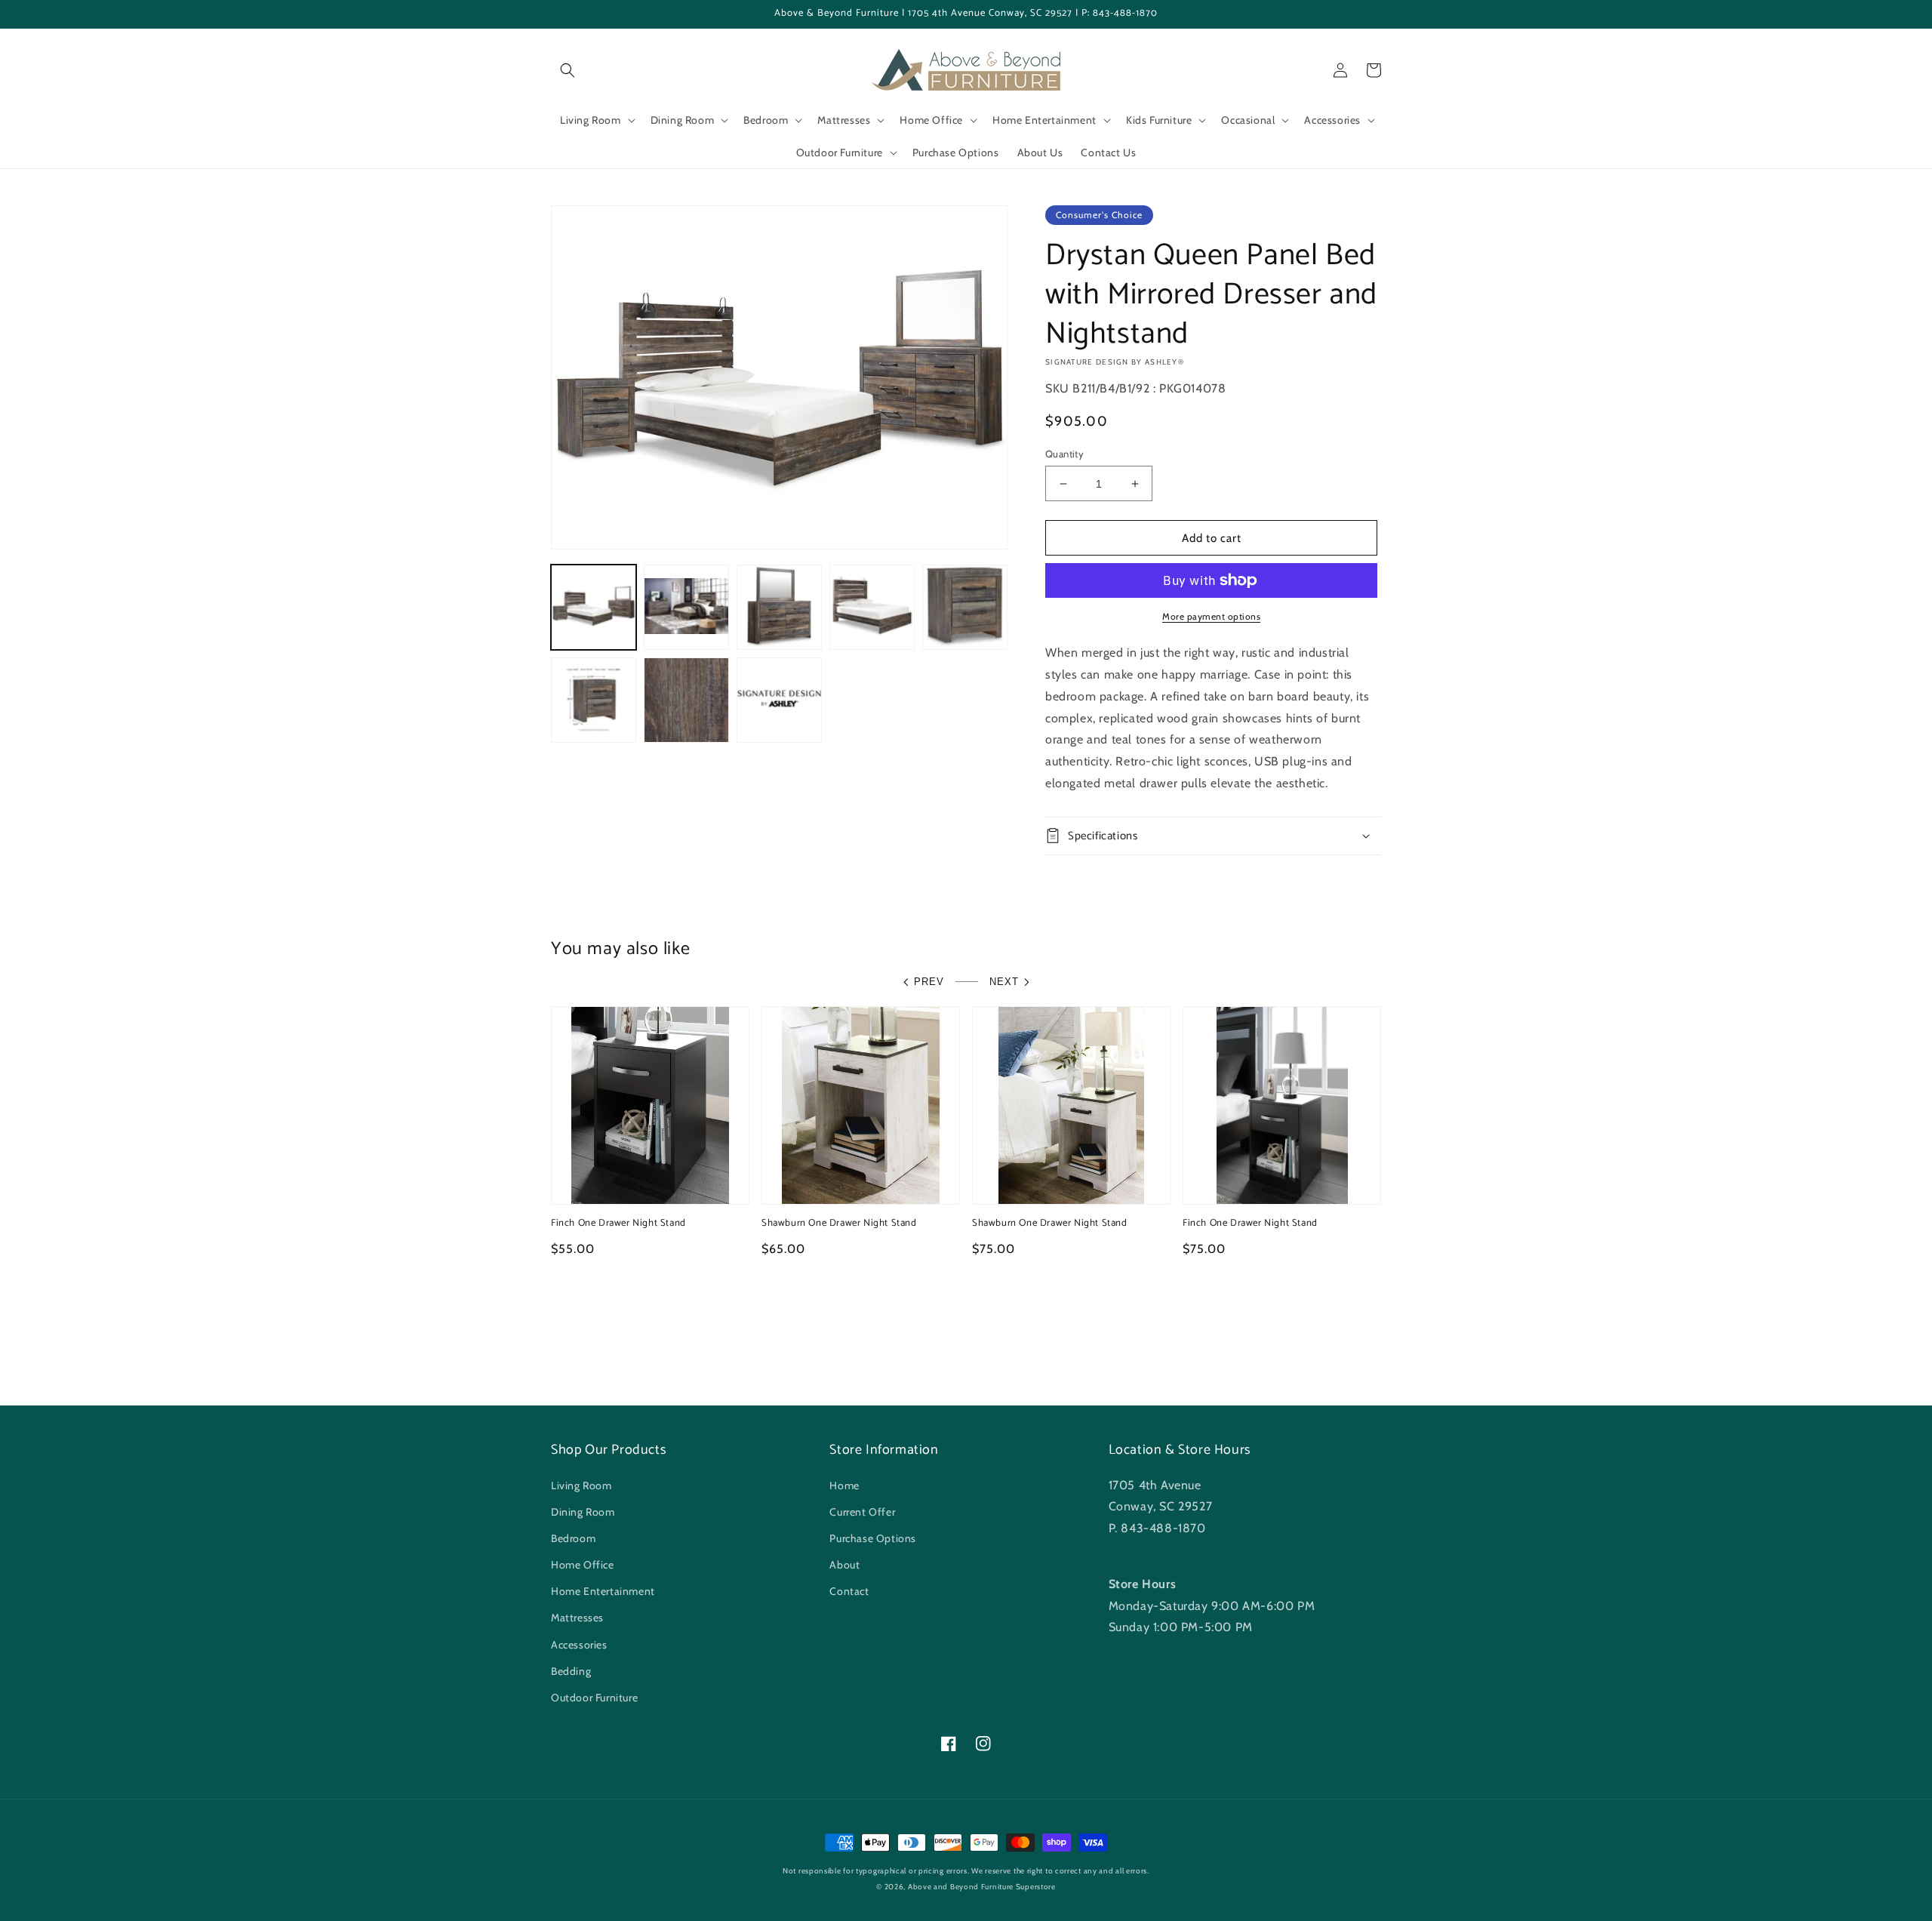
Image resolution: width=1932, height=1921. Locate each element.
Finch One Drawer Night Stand (618, 1224)
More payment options (1211, 616)
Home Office (583, 1565)
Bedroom (573, 1538)
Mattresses (577, 1618)
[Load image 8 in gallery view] (779, 700)
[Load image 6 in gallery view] (594, 700)
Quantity (1064, 454)
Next (1004, 982)
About (844, 1565)
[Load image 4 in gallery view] (872, 607)
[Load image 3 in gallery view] (779, 607)
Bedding (571, 1671)
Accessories (579, 1645)
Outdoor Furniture (594, 1698)
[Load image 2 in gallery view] (686, 607)
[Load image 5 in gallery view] (965, 607)
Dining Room (583, 1512)
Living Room (581, 1485)
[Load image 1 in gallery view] (594, 607)
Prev (929, 982)
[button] (568, 70)
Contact (849, 1591)
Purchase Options (873, 1538)
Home (844, 1485)
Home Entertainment (603, 1591)
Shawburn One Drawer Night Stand (839, 1224)
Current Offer (862, 1512)
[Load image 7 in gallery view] (686, 700)
